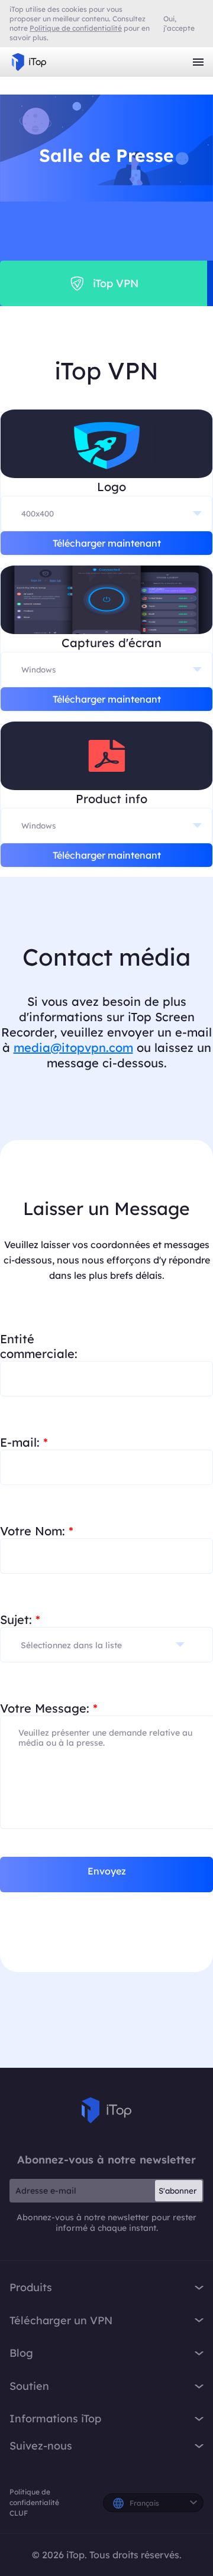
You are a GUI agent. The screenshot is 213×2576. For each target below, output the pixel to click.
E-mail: (24, 1442)
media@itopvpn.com (73, 1047)
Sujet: (20, 1620)
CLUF (19, 2513)
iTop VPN (29, 62)
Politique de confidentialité (34, 2497)
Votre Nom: (37, 1531)
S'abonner (177, 2191)
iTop (106, 2110)
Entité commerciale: (39, 1346)
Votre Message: (49, 1708)
